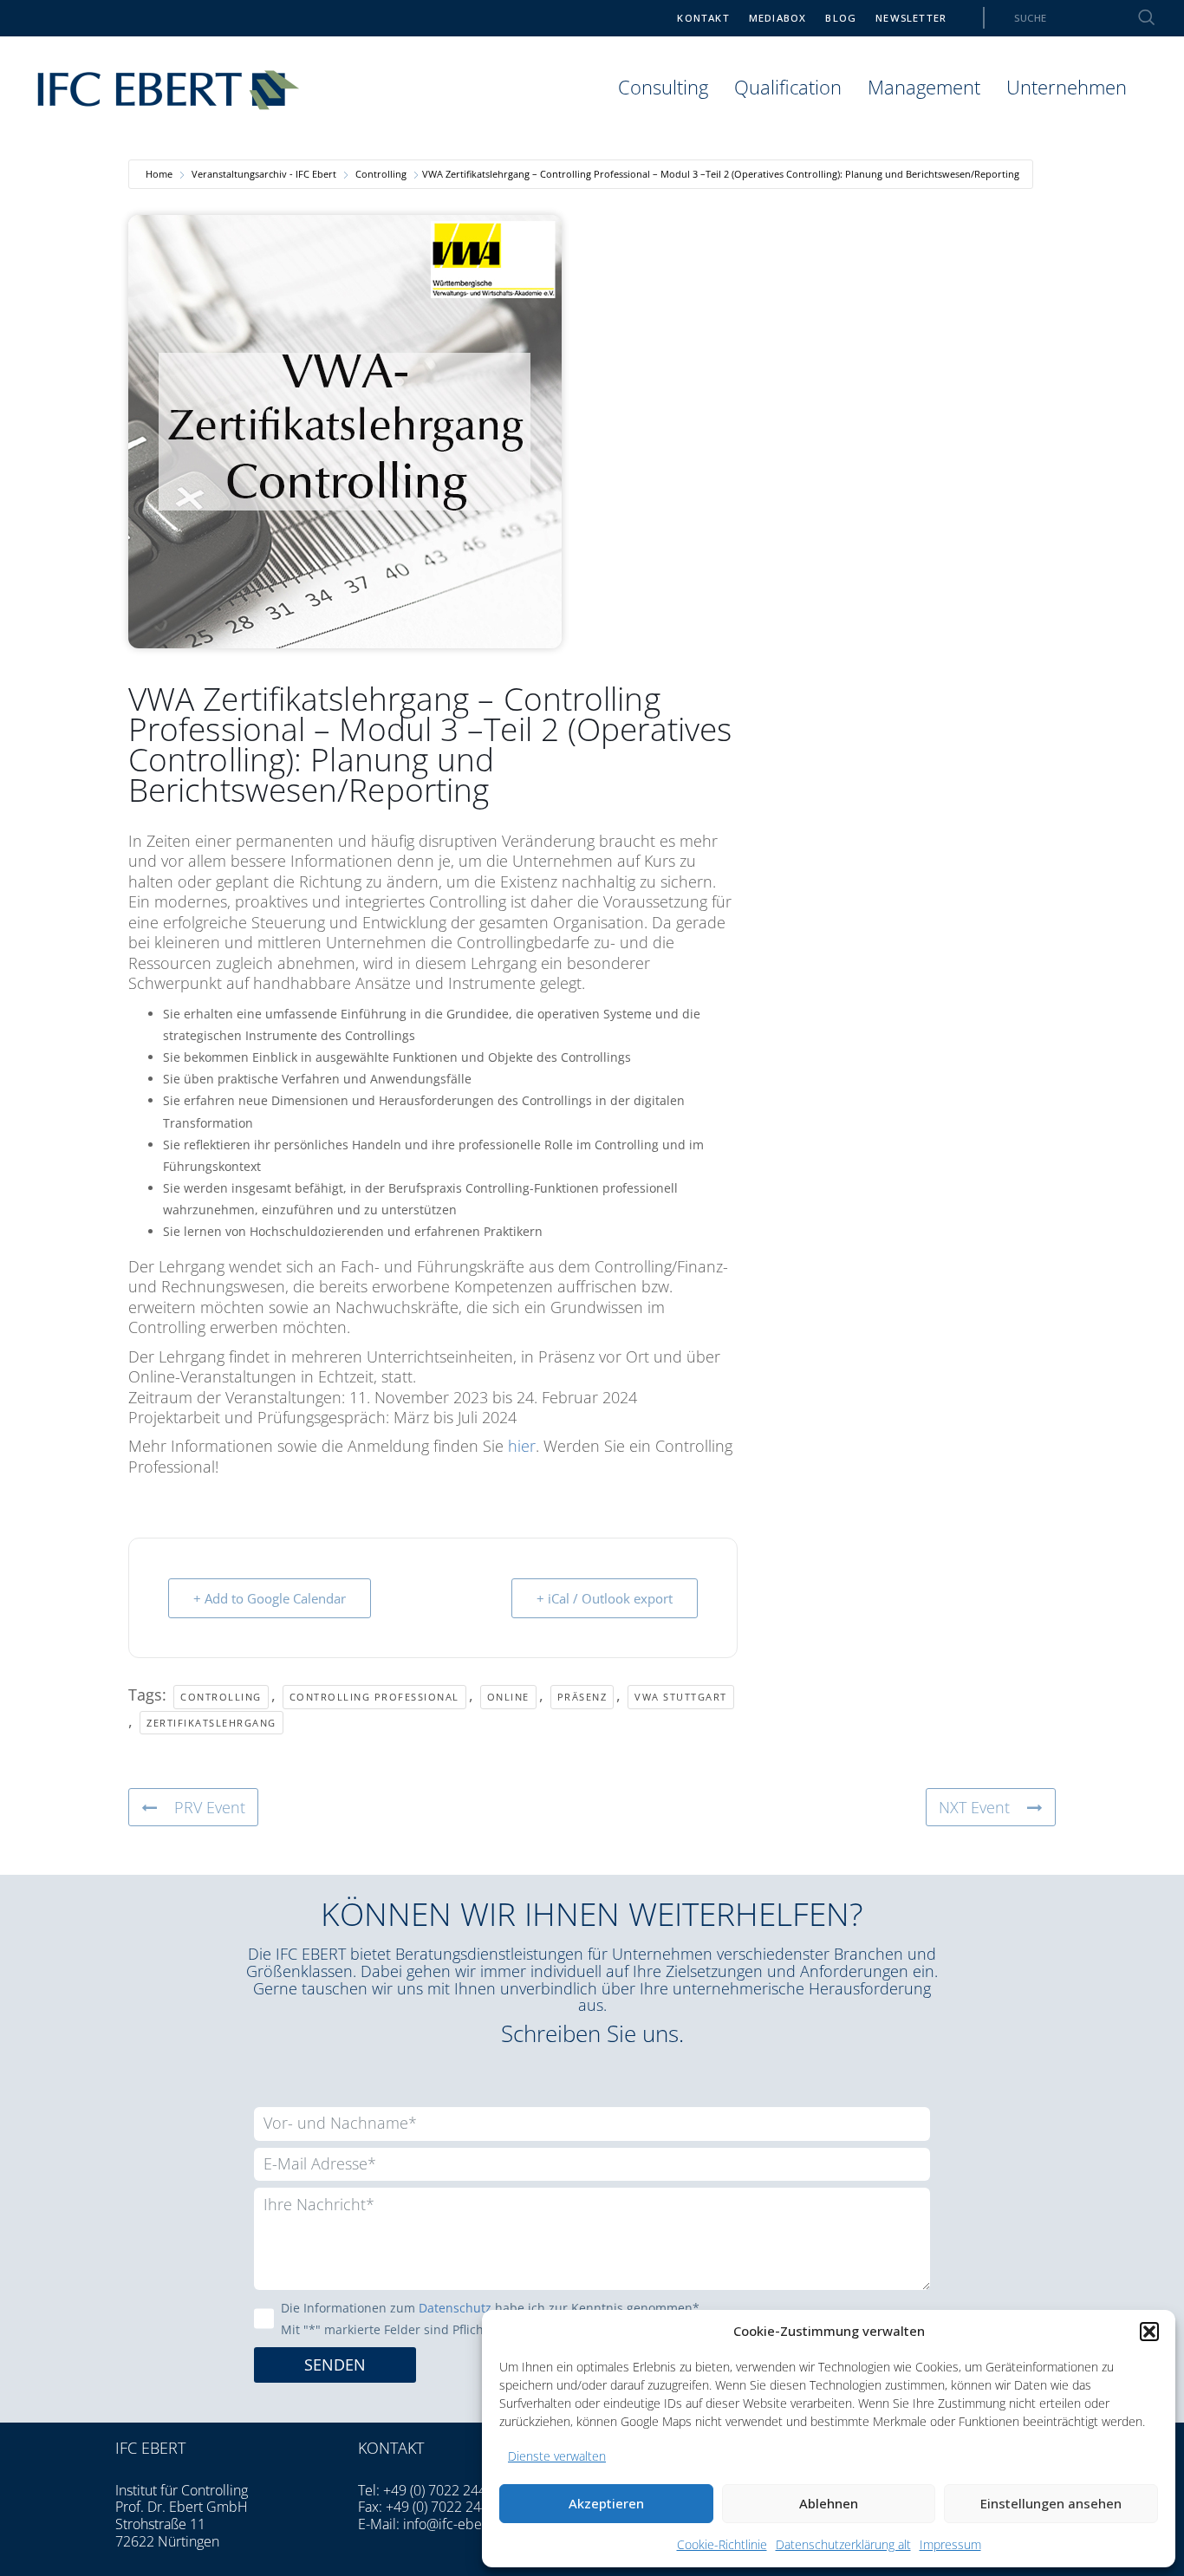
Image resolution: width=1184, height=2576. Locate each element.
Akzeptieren (606, 2503)
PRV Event (210, 1807)
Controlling (381, 174)
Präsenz (582, 1697)
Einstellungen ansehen (1051, 2503)
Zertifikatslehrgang (211, 1723)
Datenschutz (455, 2308)
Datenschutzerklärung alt (843, 2544)
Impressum (950, 2544)
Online (508, 1697)
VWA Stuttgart (681, 1697)
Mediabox (778, 18)
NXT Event (974, 1807)
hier (522, 1446)
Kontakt (703, 18)
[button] (1149, 2332)
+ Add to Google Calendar (270, 1598)
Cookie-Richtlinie (722, 2544)
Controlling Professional (374, 1697)
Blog (841, 18)
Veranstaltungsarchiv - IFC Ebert (264, 174)
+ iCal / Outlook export (605, 1598)
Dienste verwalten (557, 2456)
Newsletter (911, 18)
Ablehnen (829, 2503)
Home (159, 174)
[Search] (1136, 18)
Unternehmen (1067, 87)
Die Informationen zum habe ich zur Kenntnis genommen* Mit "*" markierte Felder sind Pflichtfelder (490, 2319)
